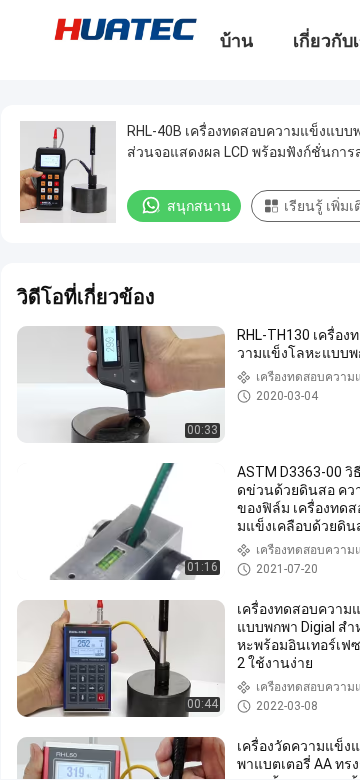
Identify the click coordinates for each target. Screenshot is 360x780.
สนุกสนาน (199, 206)
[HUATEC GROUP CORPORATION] (125, 28)
